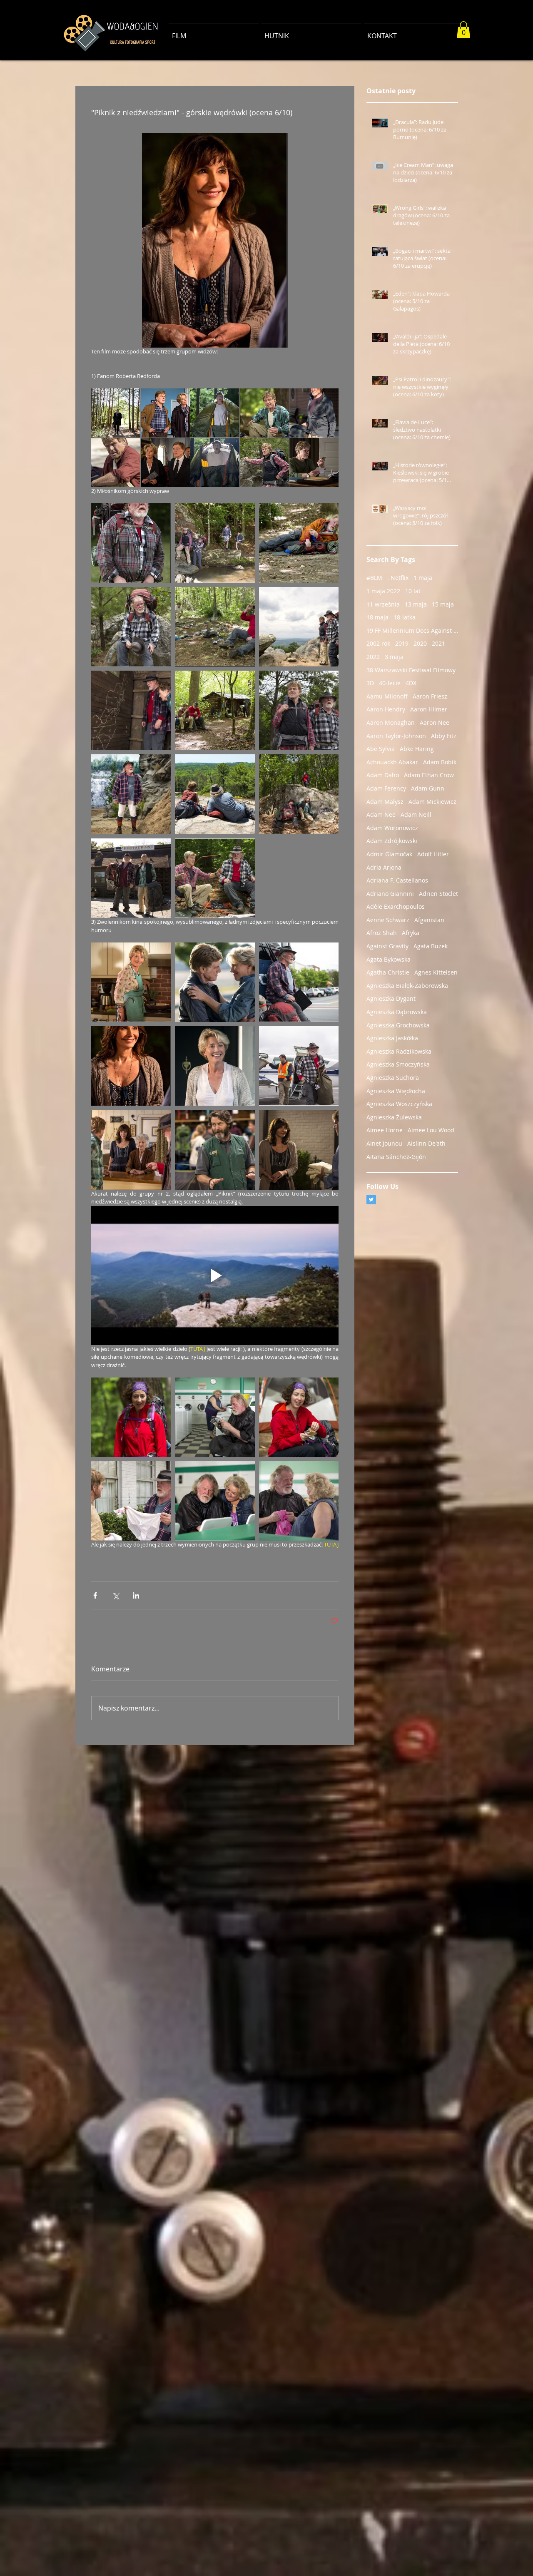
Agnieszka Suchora (393, 1078)
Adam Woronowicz (392, 828)
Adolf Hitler (433, 854)
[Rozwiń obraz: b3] (215, 794)
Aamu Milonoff (387, 696)
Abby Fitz (444, 736)
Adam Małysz (385, 802)
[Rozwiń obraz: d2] (215, 1417)
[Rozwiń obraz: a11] (116, 462)
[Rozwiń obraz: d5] (131, 1501)
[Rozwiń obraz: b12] (299, 543)
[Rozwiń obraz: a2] (215, 413)
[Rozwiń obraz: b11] (131, 627)
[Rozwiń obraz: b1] (299, 710)
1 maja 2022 (383, 591)
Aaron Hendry (386, 709)
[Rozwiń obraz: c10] (131, 1066)
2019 (402, 643)
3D (370, 683)
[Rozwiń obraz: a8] (116, 413)
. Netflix (398, 578)
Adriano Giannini (390, 894)
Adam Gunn (428, 788)
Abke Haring (417, 749)
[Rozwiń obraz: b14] (131, 543)
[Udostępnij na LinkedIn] (136, 1595)
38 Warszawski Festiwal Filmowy (411, 670)
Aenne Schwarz (388, 920)
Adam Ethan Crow (429, 775)
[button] (463, 30)
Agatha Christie (388, 972)
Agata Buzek (431, 946)
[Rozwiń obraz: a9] (165, 462)
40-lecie (390, 683)
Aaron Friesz (430, 696)
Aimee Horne (385, 1130)
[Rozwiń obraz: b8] (131, 710)
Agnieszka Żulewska (394, 1117)
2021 (438, 643)
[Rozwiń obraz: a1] (264, 413)
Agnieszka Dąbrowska (397, 1012)
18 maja (377, 617)
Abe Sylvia (381, 749)
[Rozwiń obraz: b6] (215, 878)
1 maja (423, 578)
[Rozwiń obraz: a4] (314, 462)
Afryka (411, 933)
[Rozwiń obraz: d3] (131, 1417)
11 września (383, 604)
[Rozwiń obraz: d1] (299, 1417)
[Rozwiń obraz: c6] (215, 982)
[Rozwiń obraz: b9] (299, 627)
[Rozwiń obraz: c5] (299, 1150)
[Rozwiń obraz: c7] (299, 982)
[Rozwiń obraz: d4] (215, 1501)
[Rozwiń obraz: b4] (131, 878)
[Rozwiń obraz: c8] (131, 982)
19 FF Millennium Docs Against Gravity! (412, 630)
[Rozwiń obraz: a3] (264, 462)
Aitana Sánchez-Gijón (396, 1157)
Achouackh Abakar (392, 762)
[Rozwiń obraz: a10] (314, 413)
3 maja (394, 657)
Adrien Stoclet (438, 894)
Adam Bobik (440, 762)
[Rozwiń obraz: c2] (131, 1150)
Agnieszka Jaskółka (392, 1038)
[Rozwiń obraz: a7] (165, 413)
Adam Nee (381, 814)
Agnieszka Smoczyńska (398, 1064)
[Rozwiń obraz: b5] (299, 794)
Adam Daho (383, 775)
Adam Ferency (386, 788)
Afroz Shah (382, 933)
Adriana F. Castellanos (397, 880)
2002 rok (378, 643)
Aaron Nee (435, 722)
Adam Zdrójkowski (392, 841)
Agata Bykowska (389, 959)
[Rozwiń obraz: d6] (299, 1501)
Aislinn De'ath (426, 1143)
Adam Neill (416, 814)
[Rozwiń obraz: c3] (299, 1066)
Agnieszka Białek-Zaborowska (407, 986)
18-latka (405, 617)
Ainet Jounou (384, 1143)
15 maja (443, 604)
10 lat (413, 591)
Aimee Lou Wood (431, 1130)
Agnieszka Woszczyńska (399, 1104)
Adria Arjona (384, 867)
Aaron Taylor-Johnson (396, 736)
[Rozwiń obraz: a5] (215, 462)
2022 (373, 657)
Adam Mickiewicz (432, 802)
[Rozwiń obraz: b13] (215, 543)
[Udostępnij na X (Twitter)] (116, 1595)
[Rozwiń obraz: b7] (215, 710)
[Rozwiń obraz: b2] (131, 794)
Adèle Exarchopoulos (396, 906)
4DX (411, 683)
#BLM (374, 578)
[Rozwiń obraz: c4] (215, 1150)
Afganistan (429, 920)
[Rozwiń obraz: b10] (215, 627)
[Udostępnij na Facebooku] (95, 1595)
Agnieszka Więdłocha (396, 1091)
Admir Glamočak (389, 854)
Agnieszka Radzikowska (399, 1051)
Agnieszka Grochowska (398, 1025)
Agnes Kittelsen (436, 972)
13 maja (416, 604)
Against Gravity (387, 946)
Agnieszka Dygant (391, 998)
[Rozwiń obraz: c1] (215, 1066)
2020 (420, 643)
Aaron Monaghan (391, 722)
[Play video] (215, 1276)
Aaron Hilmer (429, 709)
